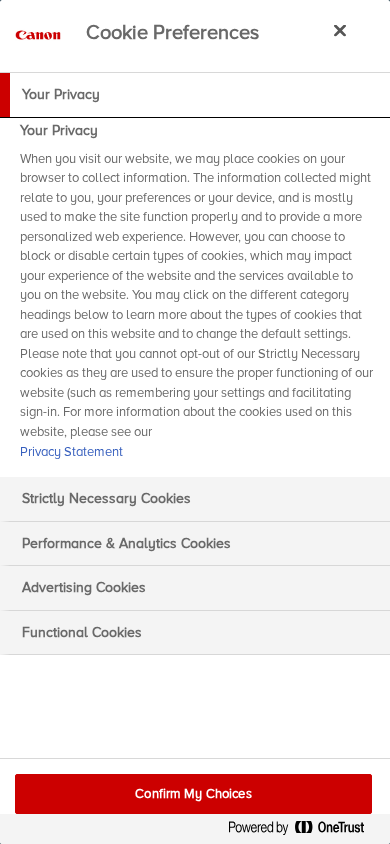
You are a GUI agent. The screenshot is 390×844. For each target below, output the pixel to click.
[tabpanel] (197, 297)
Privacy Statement (71, 452)
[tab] (195, 95)
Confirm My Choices (193, 794)
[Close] (340, 30)
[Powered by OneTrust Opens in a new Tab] (304, 831)
